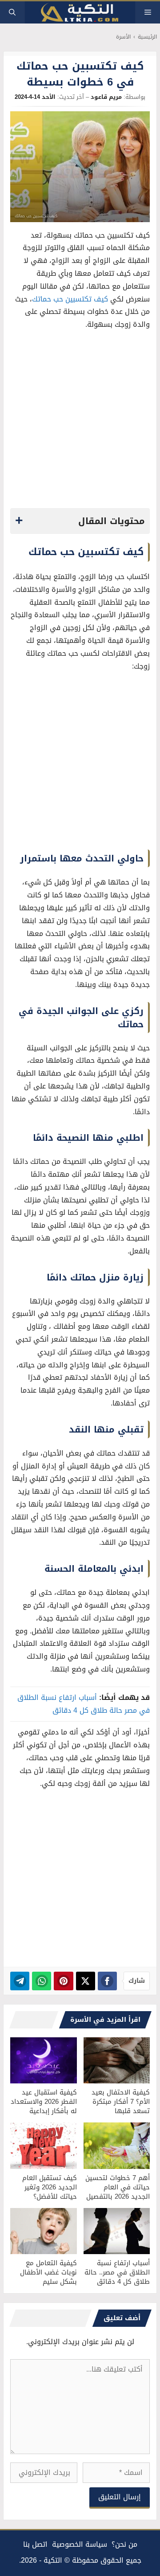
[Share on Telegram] (20, 1981)
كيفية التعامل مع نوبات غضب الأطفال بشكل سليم (48, 2272)
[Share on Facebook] (107, 1981)
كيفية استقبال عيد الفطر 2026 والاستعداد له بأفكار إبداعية (44, 2102)
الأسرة (123, 37)
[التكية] (80, 13)
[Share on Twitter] (86, 1981)
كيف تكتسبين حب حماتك (70, 299)
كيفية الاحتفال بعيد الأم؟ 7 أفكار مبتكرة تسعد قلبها (121, 2102)
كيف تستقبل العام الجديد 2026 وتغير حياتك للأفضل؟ (50, 2187)
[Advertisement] (80, 422)
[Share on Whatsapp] (42, 1981)
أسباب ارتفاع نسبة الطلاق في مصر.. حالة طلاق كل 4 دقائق (117, 2272)
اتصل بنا (35, 2544)
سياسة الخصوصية (80, 2544)
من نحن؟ (124, 2544)
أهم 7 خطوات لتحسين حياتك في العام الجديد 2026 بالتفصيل (118, 2187)
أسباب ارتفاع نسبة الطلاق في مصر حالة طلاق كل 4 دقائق (84, 1704)
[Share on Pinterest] (63, 1981)
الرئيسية (147, 37)
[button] (12, 12)
